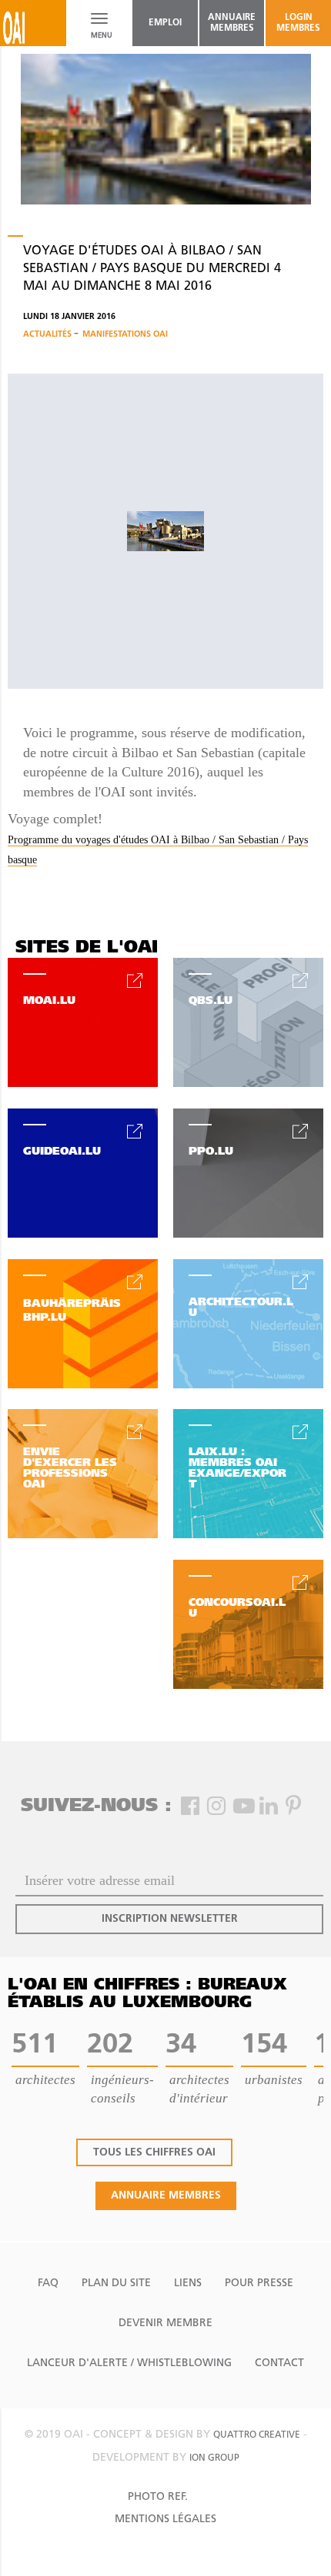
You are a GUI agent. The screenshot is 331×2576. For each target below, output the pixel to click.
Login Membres (298, 23)
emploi (165, 23)
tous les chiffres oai (154, 2153)
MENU (99, 36)
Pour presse (259, 2283)
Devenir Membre (165, 2323)
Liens (188, 2283)
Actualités (48, 335)
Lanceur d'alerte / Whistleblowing (129, 2363)
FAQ (48, 2283)
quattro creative (257, 2435)
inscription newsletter (170, 1919)
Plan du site (116, 2283)
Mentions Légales (165, 2519)
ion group (214, 2458)
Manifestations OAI (125, 335)
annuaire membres (232, 23)
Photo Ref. (158, 2497)
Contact (279, 2363)
